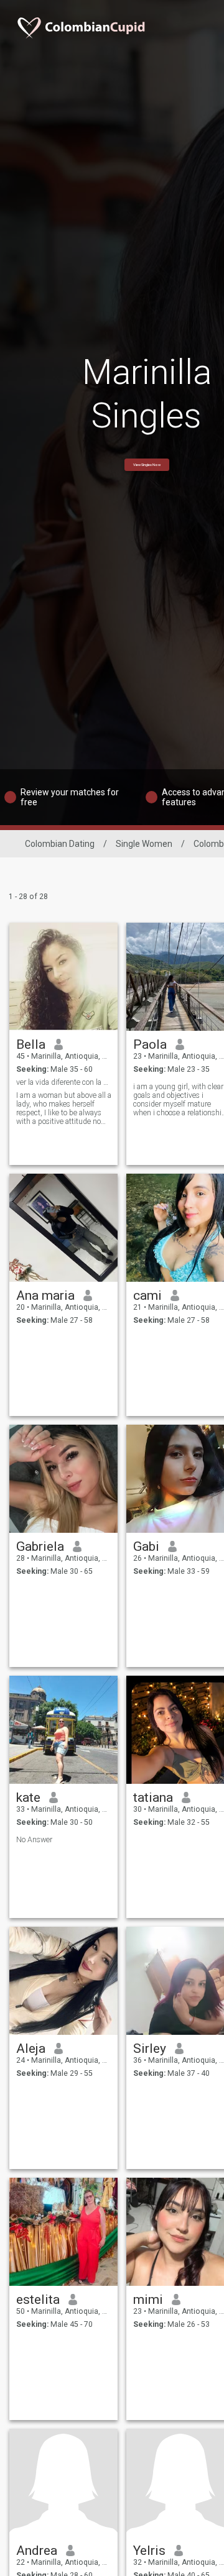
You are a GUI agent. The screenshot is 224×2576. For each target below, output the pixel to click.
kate (28, 1797)
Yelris (149, 2551)
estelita (38, 2300)
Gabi (146, 1546)
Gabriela (40, 1546)
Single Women (144, 844)
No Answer (34, 1840)
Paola (150, 1044)
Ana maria (45, 1295)
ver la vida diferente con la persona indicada (64, 1082)
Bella (31, 1044)
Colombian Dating (60, 844)
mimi (148, 2300)
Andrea (37, 2551)
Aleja (31, 2048)
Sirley (150, 2048)
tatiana (153, 1797)
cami (147, 1295)
